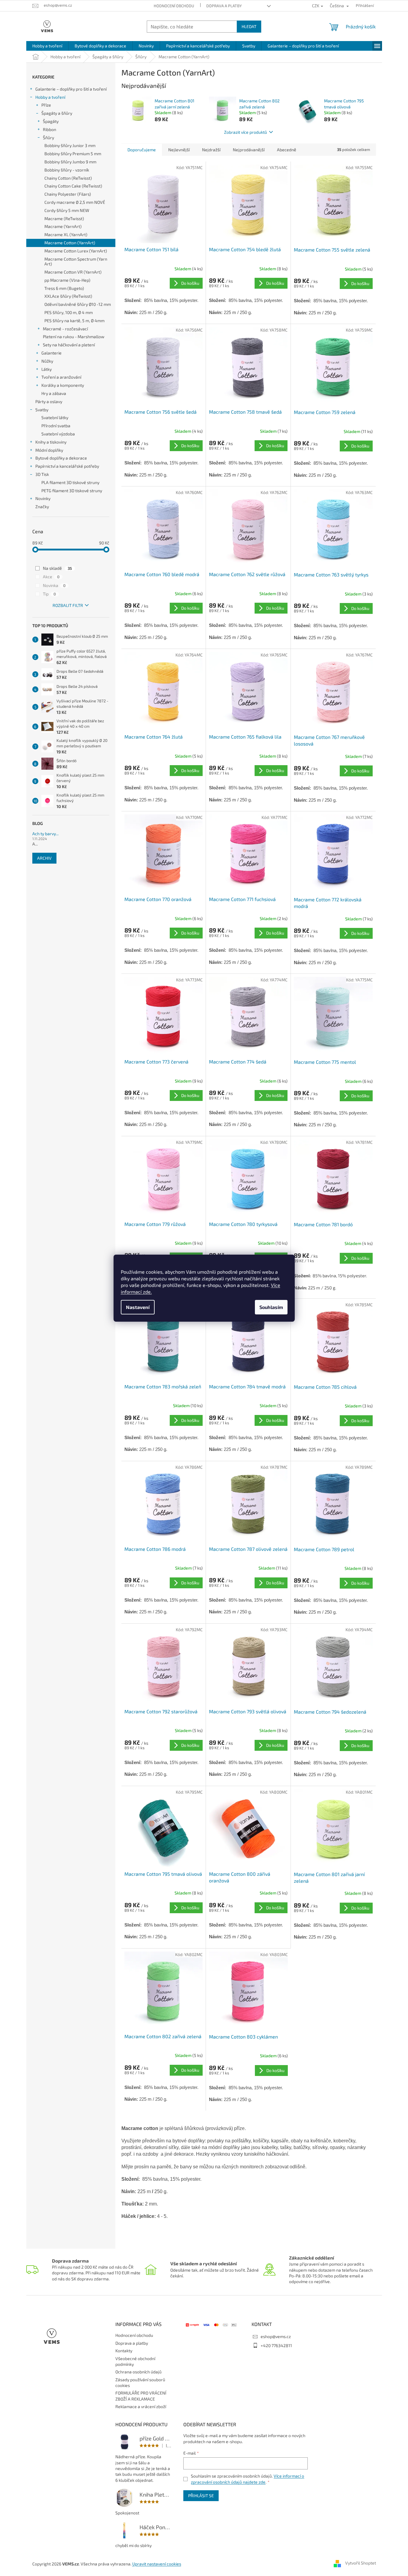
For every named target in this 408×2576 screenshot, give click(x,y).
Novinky (43, 498)
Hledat (249, 26)
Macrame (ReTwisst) (64, 218)
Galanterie (51, 353)
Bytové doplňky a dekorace (61, 458)
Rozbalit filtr (68, 605)
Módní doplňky (49, 450)
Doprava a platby (224, 6)
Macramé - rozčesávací (65, 329)
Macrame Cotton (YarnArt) (70, 243)
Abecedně (287, 150)
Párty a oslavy (49, 401)
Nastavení (138, 1307)
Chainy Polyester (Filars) (68, 194)
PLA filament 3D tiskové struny (70, 482)
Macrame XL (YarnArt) (66, 234)
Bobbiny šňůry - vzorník (67, 170)
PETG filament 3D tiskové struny (72, 491)
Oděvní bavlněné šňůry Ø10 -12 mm (78, 304)
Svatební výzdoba (58, 434)
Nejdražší (211, 150)
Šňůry (48, 138)
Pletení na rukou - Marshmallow (74, 337)
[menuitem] (47, 46)
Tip (49, 594)
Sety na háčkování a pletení (69, 345)
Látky (47, 369)
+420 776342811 (276, 2345)
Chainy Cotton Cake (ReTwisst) (73, 186)
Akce (51, 577)
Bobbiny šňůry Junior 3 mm (70, 145)
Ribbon (50, 129)
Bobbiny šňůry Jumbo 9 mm (70, 162)
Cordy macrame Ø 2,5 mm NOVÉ (75, 202)
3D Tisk (42, 474)
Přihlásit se (201, 2496)
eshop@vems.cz (276, 2336)
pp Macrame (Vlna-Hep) (67, 280)
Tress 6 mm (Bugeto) (64, 288)
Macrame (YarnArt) (63, 226)
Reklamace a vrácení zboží (141, 2406)
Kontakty (124, 2351)
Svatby (42, 410)
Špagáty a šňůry (57, 113)
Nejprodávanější (249, 150)
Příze (46, 105)
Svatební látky (55, 417)
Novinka (54, 585)
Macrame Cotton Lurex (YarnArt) (76, 251)
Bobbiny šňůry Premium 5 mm (73, 154)
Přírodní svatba (56, 426)
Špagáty (51, 121)
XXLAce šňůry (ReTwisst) (68, 296)
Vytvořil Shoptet (361, 2563)
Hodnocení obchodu (174, 6)
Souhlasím (271, 1307)
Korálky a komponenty (63, 385)
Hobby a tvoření (50, 97)
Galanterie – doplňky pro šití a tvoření (71, 89)
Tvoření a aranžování (61, 377)
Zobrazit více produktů (246, 132)
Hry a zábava (54, 393)
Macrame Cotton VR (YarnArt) (73, 272)
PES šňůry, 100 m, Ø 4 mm (69, 312)
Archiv (44, 858)
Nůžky (47, 361)
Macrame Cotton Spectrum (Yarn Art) (76, 261)
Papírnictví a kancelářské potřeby (67, 466)
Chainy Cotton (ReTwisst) (68, 178)
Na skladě (57, 568)
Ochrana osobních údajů (138, 2372)
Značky (42, 507)
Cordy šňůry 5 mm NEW (67, 210)
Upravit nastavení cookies (157, 2564)
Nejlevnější (179, 150)
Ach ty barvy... (45, 834)
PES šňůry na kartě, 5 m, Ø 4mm (74, 321)
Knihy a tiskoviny (51, 442)
